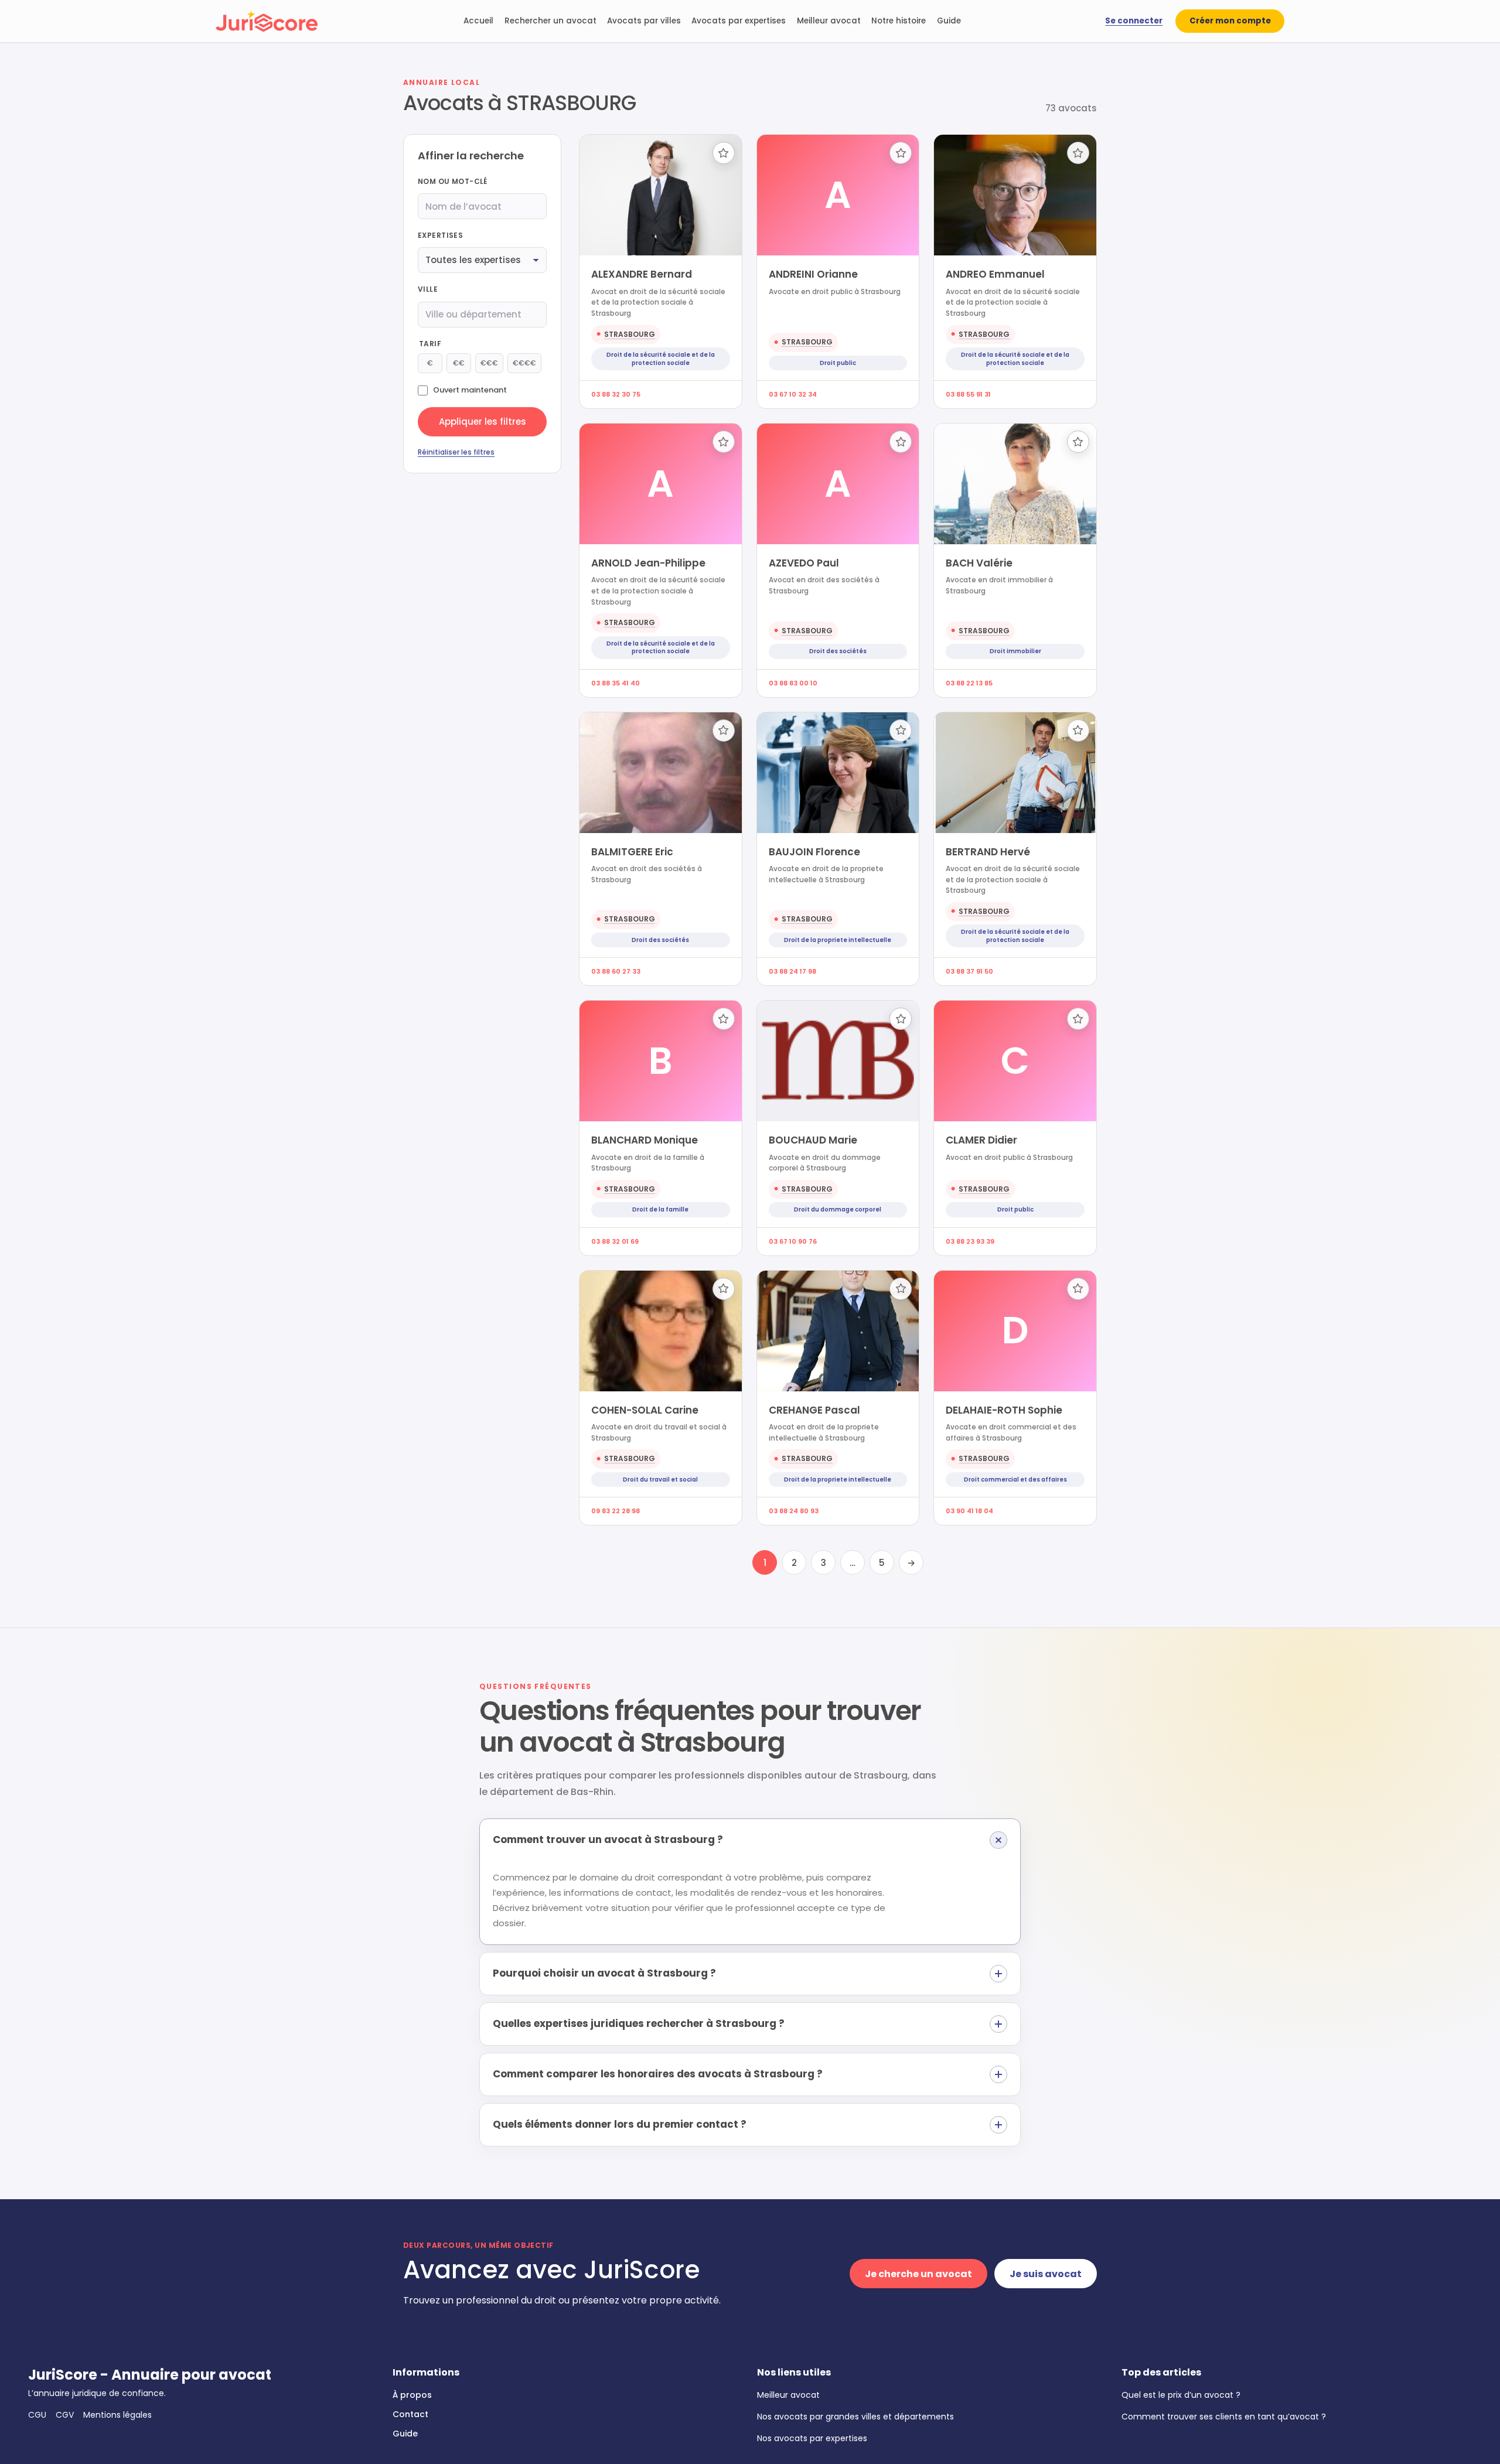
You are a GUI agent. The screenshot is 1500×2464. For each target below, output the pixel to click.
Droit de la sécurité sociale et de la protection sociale (661, 359)
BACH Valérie (979, 563)
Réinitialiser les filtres (456, 452)
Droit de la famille (660, 1209)
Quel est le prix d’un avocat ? (1181, 2395)
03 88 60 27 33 (616, 971)
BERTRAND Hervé (988, 852)
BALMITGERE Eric (632, 852)
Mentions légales (117, 2415)
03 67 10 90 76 (793, 1241)
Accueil (478, 21)
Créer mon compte (1230, 21)
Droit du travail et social (660, 1480)
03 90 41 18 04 (969, 1511)
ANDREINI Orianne (813, 274)
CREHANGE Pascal (814, 1410)
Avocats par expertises (739, 21)
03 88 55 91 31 (968, 394)
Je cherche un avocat (918, 2274)
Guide (949, 21)
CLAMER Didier (981, 1140)
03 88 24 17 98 (792, 971)
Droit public (838, 363)
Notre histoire (899, 21)
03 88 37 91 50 (969, 971)
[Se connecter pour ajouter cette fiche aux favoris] (724, 153)
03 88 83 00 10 (793, 683)
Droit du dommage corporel (838, 1209)
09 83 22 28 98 (616, 1511)
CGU (37, 2415)
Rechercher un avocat (550, 21)
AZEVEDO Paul (804, 563)
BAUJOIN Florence (814, 852)
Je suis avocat (1046, 2274)
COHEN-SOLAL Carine (645, 1410)
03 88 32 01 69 (615, 1241)
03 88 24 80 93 (794, 1511)
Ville (428, 289)
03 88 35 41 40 (616, 683)
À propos (412, 2395)
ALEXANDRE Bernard (642, 274)
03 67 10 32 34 (793, 394)
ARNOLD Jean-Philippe (648, 563)
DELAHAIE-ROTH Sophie (1004, 1410)
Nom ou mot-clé (453, 181)
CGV (65, 2415)
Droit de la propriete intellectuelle (838, 940)
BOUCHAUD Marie (813, 1140)
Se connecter (1134, 21)
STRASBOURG (630, 334)
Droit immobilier (1015, 651)
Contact (410, 2414)
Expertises (440, 235)
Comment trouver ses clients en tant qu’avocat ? (1224, 2417)
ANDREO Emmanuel (995, 274)
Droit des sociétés (838, 651)
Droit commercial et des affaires (1015, 1480)
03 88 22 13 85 (969, 683)
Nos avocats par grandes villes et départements (855, 2417)
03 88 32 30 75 (616, 394)
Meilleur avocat (829, 21)
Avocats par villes (644, 21)
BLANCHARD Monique (645, 1140)
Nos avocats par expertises (812, 2438)
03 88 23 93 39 (970, 1241)
